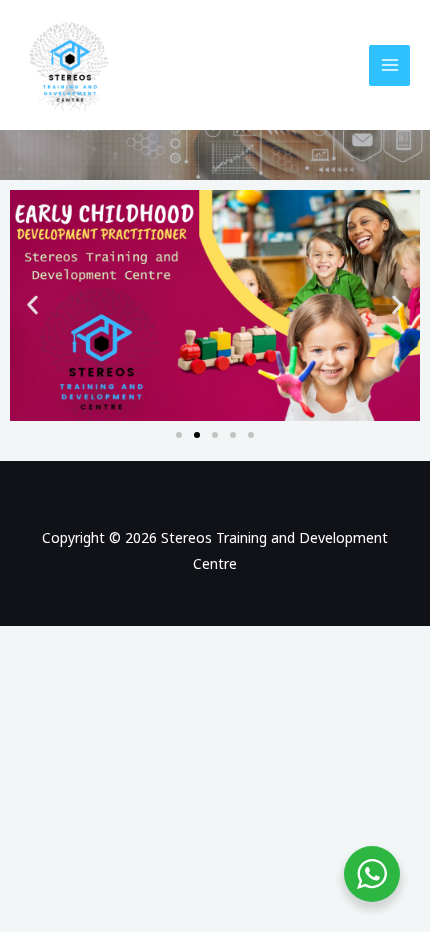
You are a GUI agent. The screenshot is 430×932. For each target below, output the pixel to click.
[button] (32, 305)
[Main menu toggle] (389, 65)
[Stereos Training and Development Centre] (70, 65)
